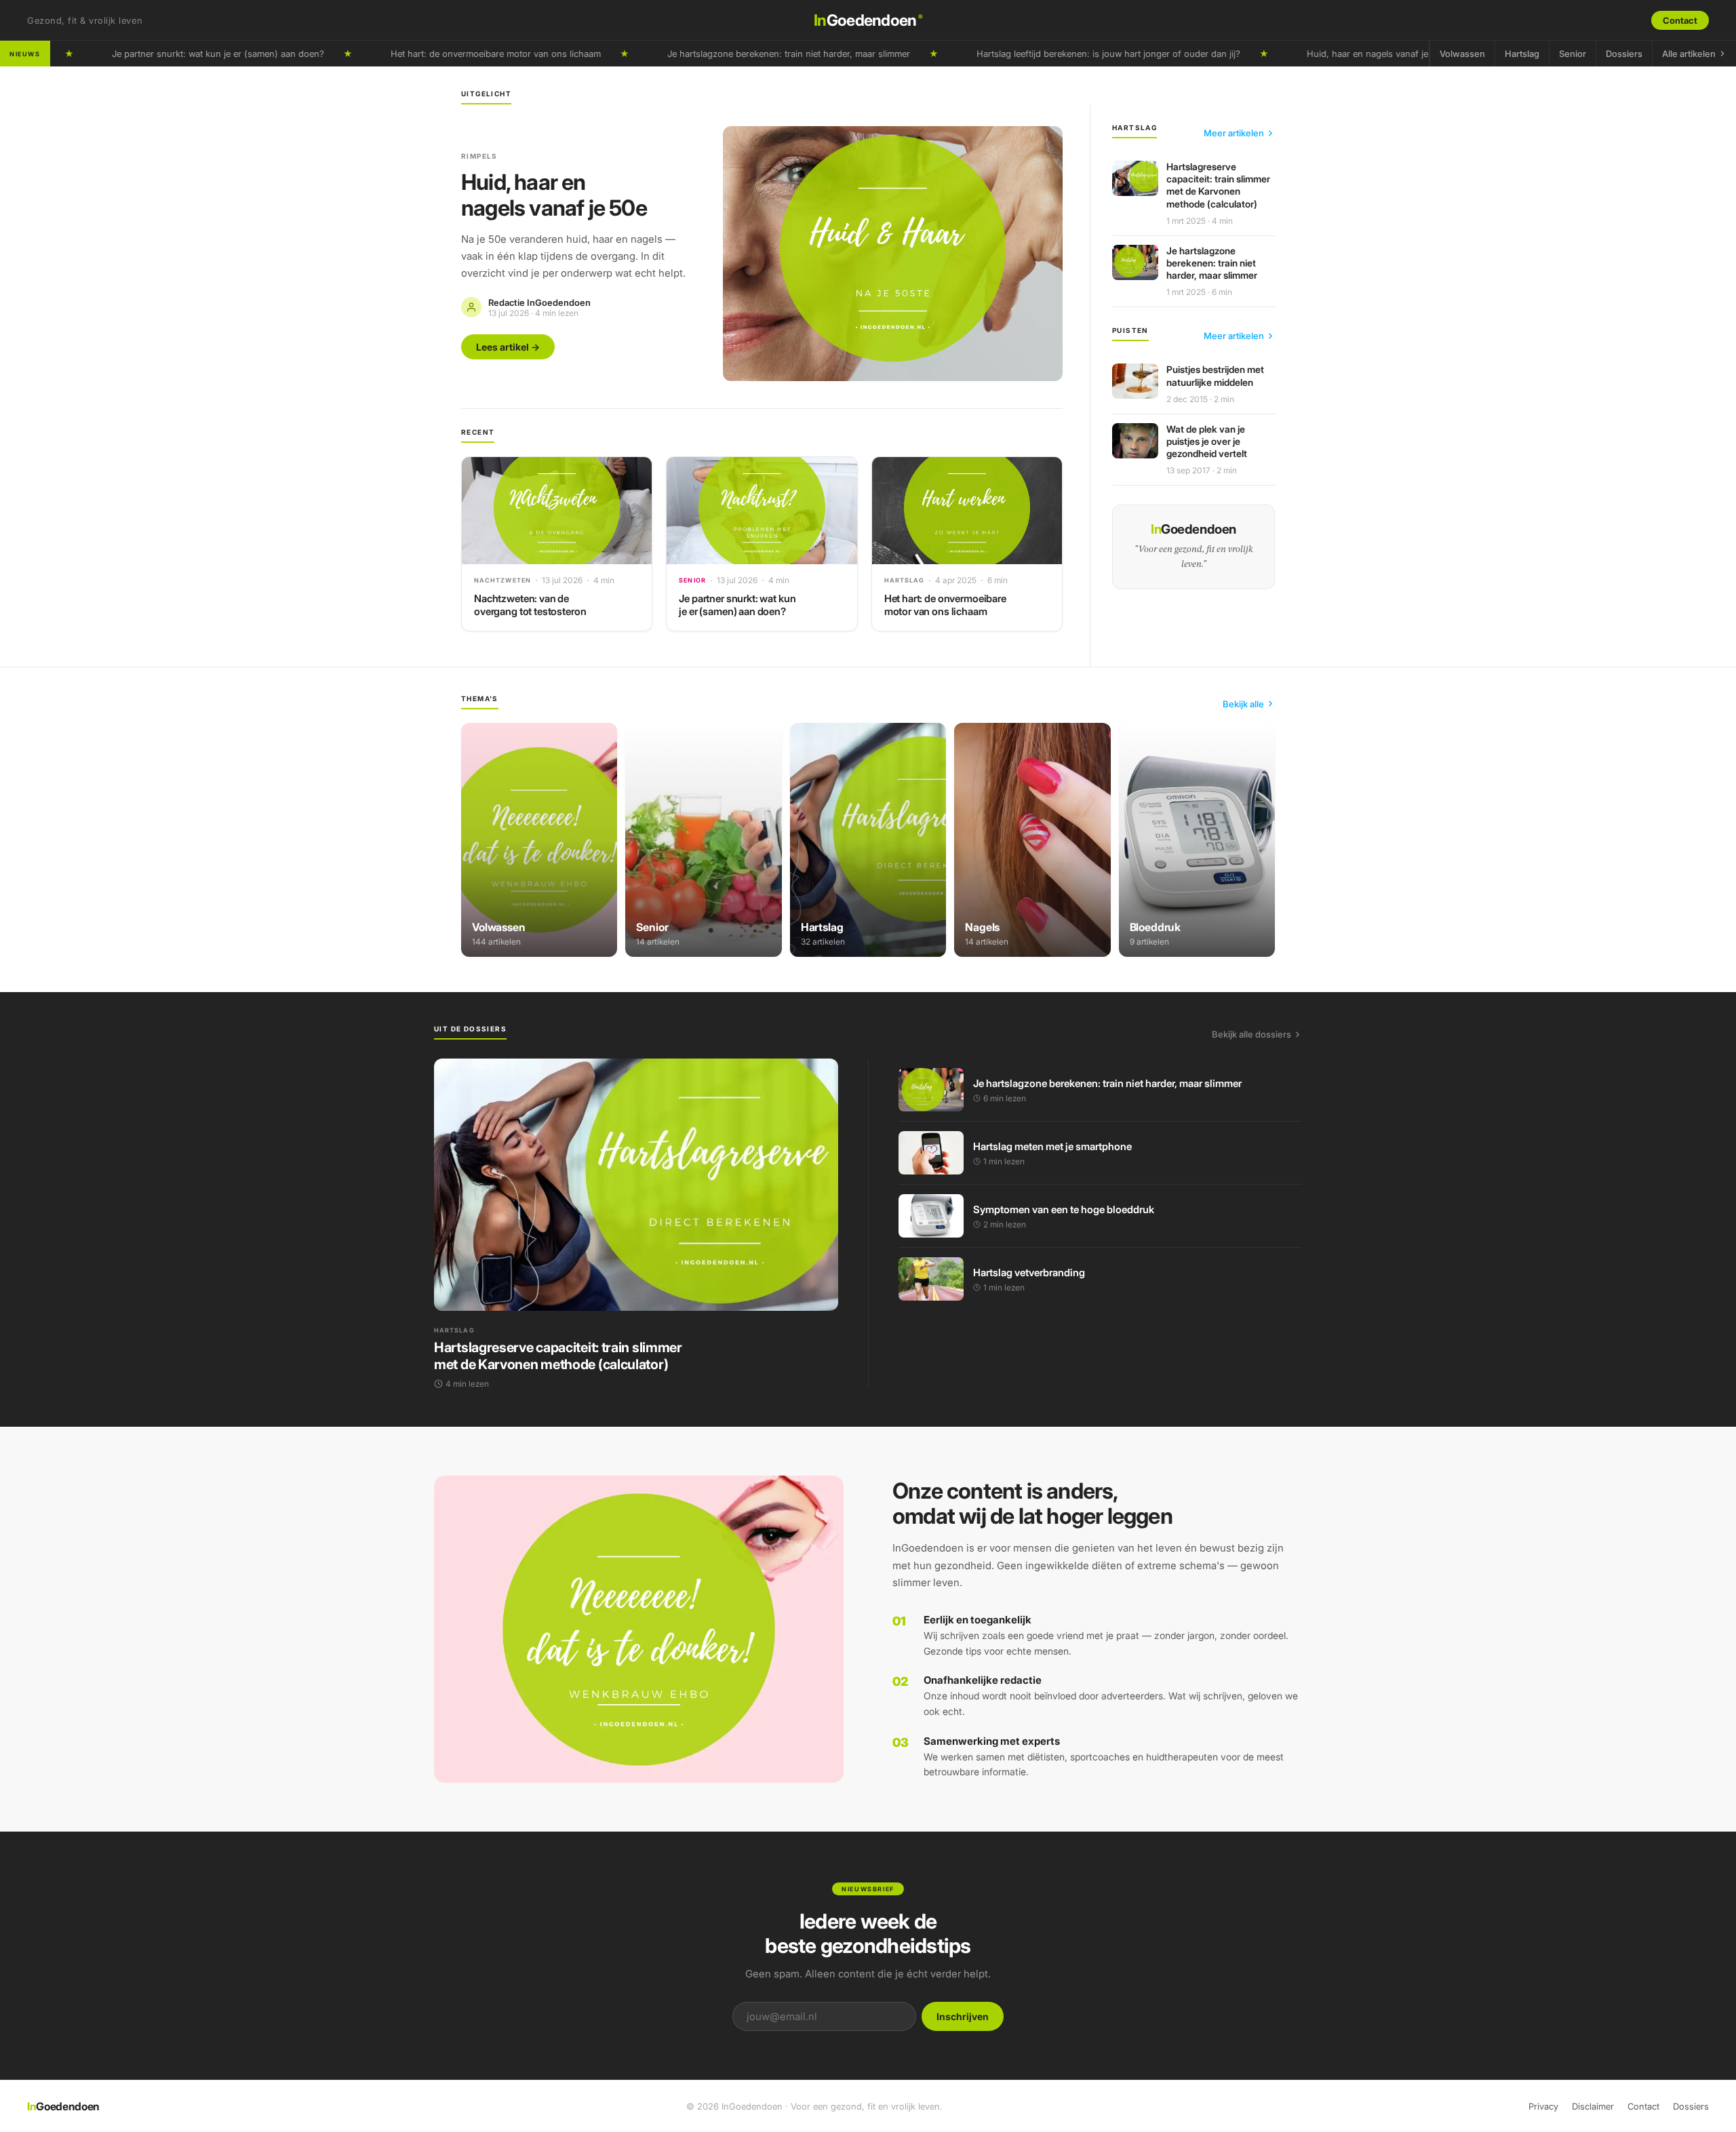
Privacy (1543, 2106)
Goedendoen (868, 20)
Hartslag (1522, 54)
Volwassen (1462, 54)
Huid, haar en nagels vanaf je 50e (1306, 54)
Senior (1573, 54)
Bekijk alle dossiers (1251, 1034)
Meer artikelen (1234, 133)
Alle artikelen (1689, 54)
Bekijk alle (1243, 704)
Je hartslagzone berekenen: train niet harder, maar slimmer (718, 54)
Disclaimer (1593, 2106)
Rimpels (479, 156)
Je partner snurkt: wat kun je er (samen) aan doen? (147, 54)
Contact (1680, 20)
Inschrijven (963, 2016)
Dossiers (1624, 54)
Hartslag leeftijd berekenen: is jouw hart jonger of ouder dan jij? (1038, 54)
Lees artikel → (508, 347)
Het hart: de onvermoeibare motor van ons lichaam (425, 54)
